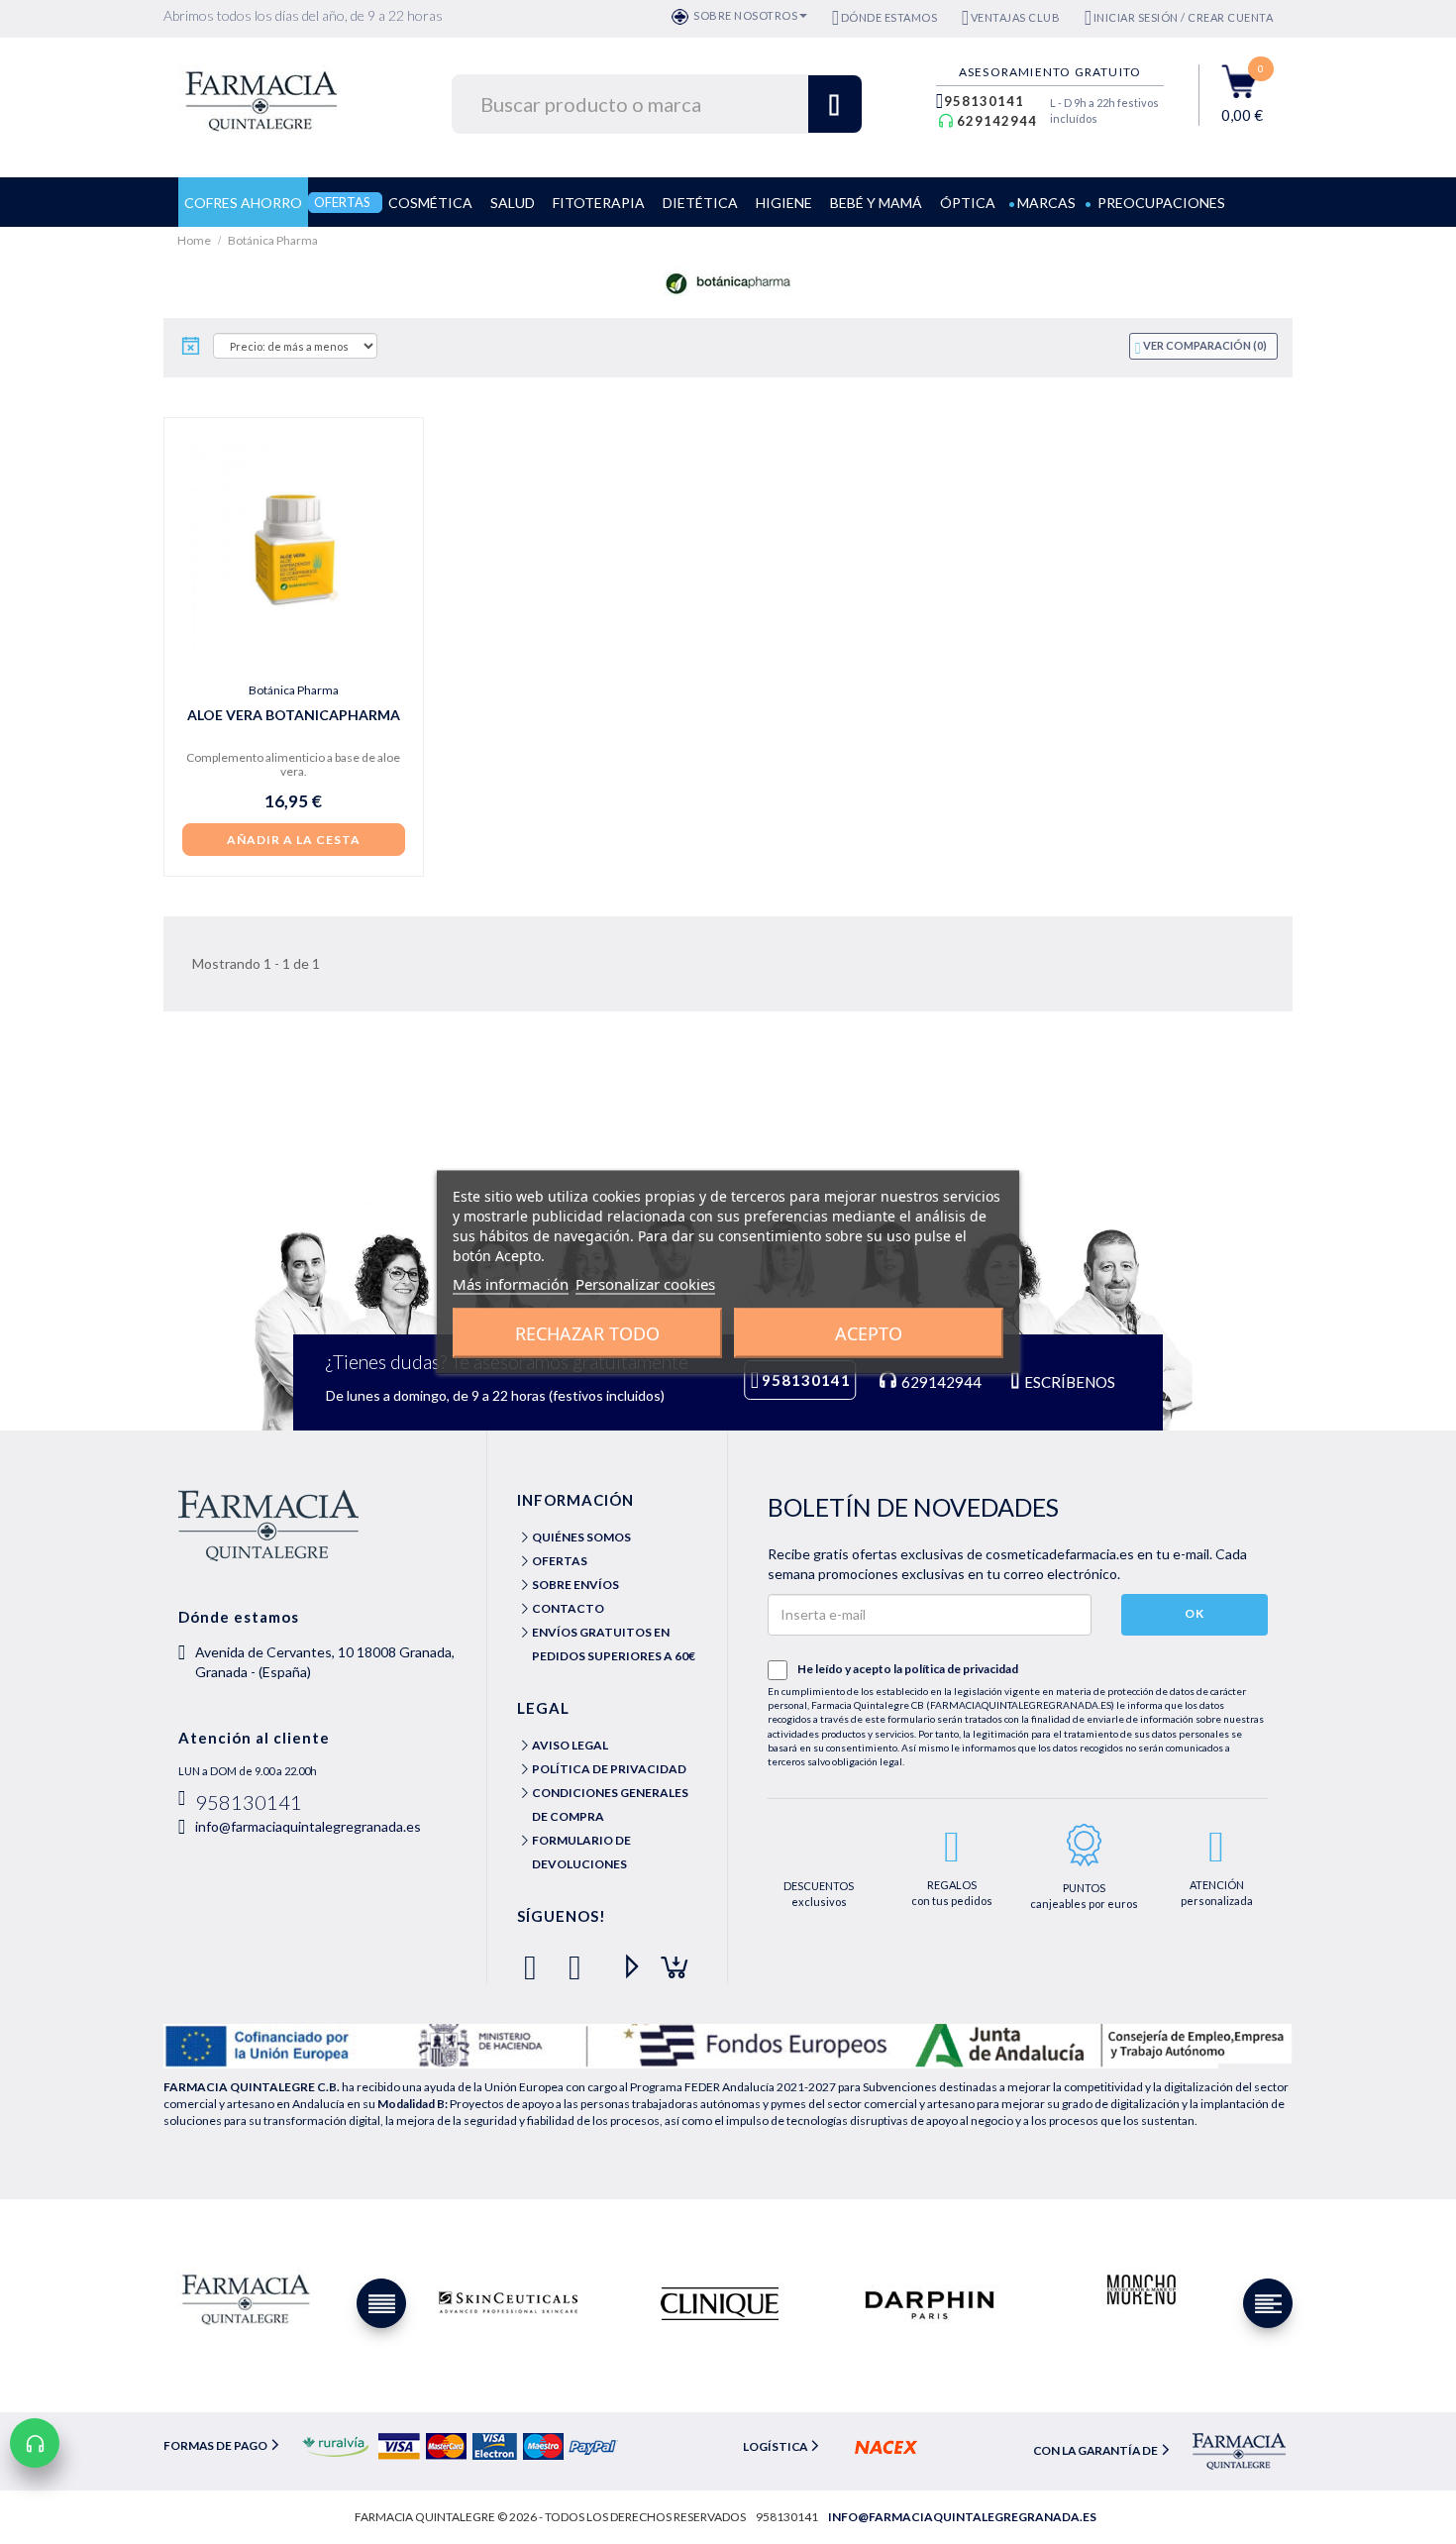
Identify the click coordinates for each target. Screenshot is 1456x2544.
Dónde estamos (889, 17)
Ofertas (560, 1561)
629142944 (997, 121)
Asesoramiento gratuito (1050, 72)
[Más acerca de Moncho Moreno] (1140, 2291)
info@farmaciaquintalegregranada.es (308, 1826)
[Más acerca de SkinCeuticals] (509, 2303)
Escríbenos (1068, 1382)
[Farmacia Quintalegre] (270, 99)
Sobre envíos (575, 1585)
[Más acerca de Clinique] (720, 2303)
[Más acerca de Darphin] (930, 2303)
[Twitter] (579, 1959)
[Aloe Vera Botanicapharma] (294, 547)
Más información (511, 1284)
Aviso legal (570, 1745)
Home (195, 240)
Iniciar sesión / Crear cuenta (1183, 17)
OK (1195, 1613)
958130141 (984, 101)
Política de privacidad (609, 1769)
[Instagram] (668, 1959)
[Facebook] (534, 1959)
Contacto (568, 1608)
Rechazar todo (587, 1333)
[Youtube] (624, 1959)
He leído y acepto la (908, 1669)
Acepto (869, 1333)
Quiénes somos (581, 1537)
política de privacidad (961, 1669)
